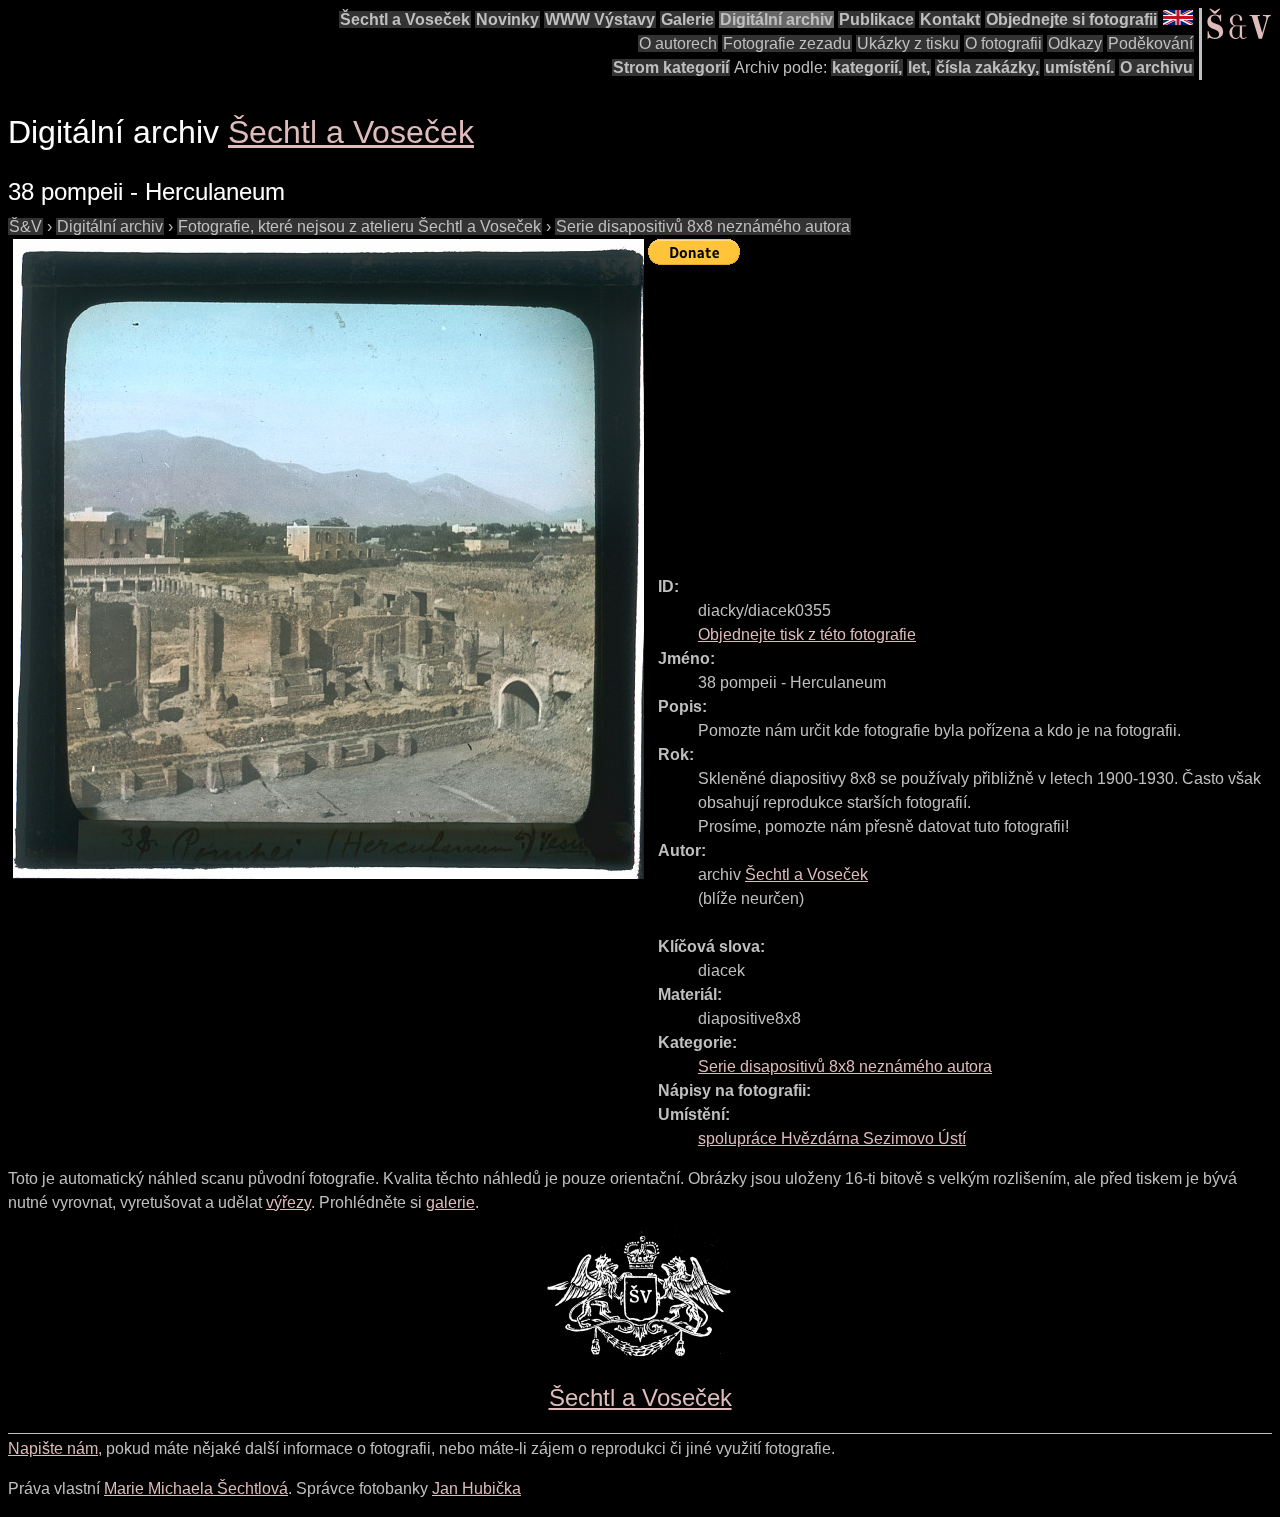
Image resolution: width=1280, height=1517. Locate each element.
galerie (450, 1202)
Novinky (507, 19)
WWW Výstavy (600, 19)
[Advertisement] (964, 412)
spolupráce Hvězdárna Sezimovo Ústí (832, 1138)
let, (919, 67)
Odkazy (1075, 43)
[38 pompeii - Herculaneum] (328, 559)
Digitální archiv (776, 19)
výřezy (288, 1202)
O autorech (678, 43)
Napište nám (53, 1448)
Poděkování (1150, 43)
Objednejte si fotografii (1071, 19)
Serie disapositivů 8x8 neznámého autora (703, 226)
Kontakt (950, 19)
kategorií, (867, 67)
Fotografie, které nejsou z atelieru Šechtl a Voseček (359, 226)
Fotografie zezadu (787, 43)
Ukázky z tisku (908, 43)
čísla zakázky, (987, 67)
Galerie (687, 19)
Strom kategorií (671, 67)
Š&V (25, 226)
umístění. (1079, 67)
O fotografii (1003, 43)
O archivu (1156, 67)
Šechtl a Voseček (405, 19)
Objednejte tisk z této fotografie (807, 634)
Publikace (876, 19)
